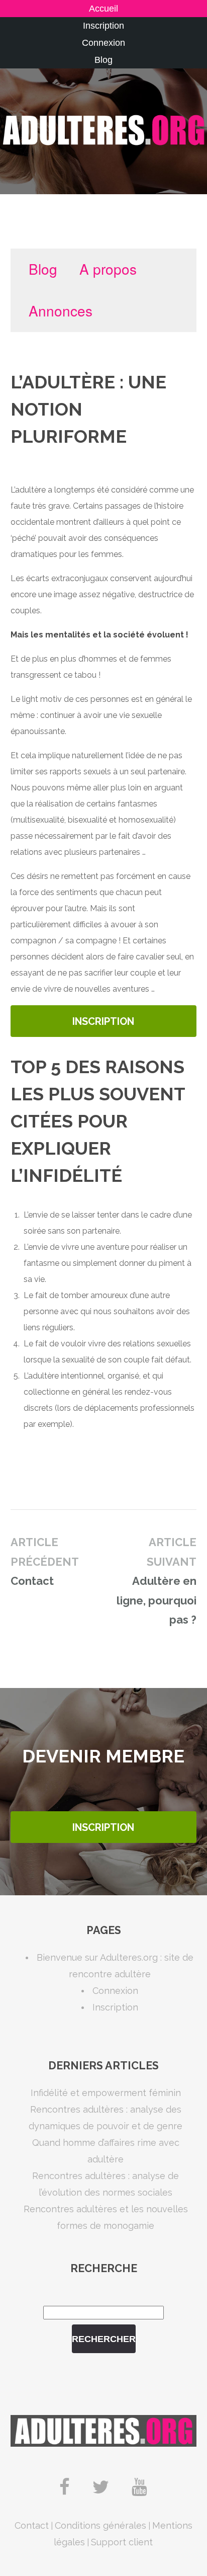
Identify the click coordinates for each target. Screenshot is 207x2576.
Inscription (103, 26)
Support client (122, 2542)
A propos (108, 269)
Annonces (61, 310)
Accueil (103, 9)
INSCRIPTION (103, 1021)
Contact (32, 2525)
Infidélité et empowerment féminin (106, 2093)
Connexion (103, 43)
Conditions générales (100, 2525)
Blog (103, 60)
